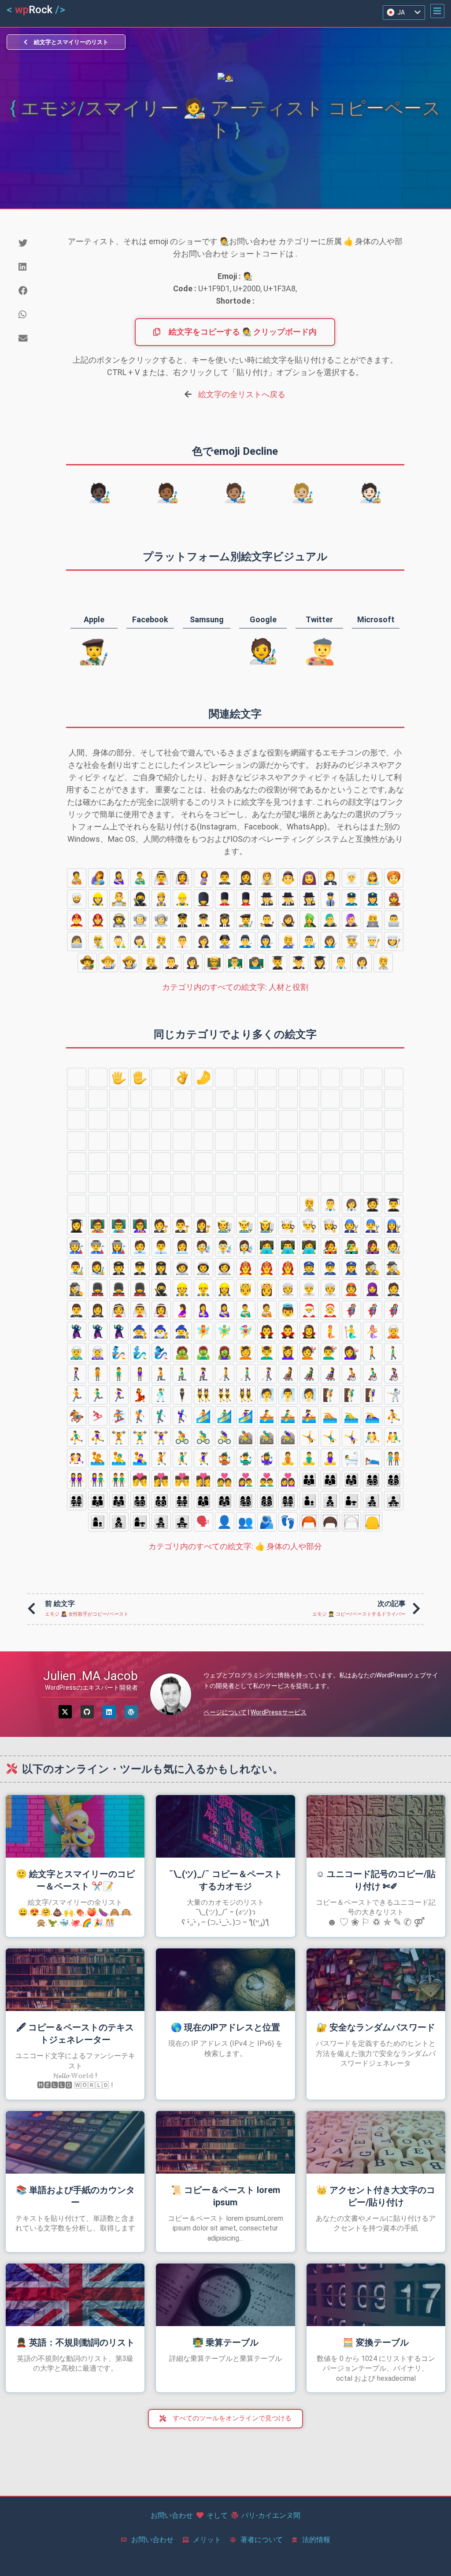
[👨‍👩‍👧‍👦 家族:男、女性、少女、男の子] (373, 1479)
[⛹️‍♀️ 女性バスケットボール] (98, 1437)
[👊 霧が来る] (203, 1099)
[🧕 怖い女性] (309, 878)
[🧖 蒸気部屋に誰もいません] (267, 1395)
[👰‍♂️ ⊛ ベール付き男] (161, 878)
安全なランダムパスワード (376, 2027)
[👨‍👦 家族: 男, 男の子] (309, 1501)
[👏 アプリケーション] (267, 1099)
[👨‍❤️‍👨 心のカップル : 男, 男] (267, 1479)
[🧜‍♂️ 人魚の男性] (351, 1331)
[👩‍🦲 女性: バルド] (203, 1162)
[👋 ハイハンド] (77, 1078)
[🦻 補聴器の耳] (246, 1120)
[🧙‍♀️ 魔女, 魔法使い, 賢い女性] (182, 1331)
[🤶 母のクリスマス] (330, 1310)
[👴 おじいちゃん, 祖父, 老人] (309, 1162)
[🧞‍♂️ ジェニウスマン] (140, 1353)
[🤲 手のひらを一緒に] (330, 1099)
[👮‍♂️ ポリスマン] (351, 899)
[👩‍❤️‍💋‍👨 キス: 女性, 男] (161, 1479)
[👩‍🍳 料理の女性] (394, 941)
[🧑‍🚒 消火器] (394, 899)
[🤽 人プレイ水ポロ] (98, 1458)
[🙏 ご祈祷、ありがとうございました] (373, 1099)
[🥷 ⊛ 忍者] (140, 899)
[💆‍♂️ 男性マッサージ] (267, 1353)
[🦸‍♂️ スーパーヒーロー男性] (373, 1310)
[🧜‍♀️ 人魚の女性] (373, 1331)
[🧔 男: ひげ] (288, 1141)
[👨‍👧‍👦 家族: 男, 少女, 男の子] (373, 1501)
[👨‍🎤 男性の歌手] (330, 920)
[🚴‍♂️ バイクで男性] (203, 1437)
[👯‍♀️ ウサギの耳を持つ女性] (246, 1395)
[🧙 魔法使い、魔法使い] (140, 1331)
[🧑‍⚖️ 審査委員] (151, 963)
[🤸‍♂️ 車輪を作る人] (330, 1437)
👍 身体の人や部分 (235, 1546)
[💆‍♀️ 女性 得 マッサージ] (288, 1353)
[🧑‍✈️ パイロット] (182, 920)
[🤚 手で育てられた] (98, 1078)
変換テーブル (376, 2342)
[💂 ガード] (203, 899)
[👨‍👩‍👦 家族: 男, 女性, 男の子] (330, 1479)
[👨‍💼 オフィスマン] (182, 941)
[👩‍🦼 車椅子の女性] (330, 1374)
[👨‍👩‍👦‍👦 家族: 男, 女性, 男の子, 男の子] (394, 1479)
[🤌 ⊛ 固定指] (203, 1078)
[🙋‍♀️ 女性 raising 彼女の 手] (373, 1183)
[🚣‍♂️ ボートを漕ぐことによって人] (288, 1416)
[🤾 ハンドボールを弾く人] (161, 1458)
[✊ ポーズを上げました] (182, 1099)
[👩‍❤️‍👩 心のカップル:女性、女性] (288, 1479)
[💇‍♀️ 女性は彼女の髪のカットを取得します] (351, 1353)
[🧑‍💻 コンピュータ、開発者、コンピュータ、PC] (373, 920)
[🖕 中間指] (77, 1099)
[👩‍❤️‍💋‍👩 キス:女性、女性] (203, 1479)
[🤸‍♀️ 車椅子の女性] (351, 1437)
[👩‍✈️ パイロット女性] (225, 920)
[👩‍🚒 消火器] (98, 920)
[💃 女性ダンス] (140, 1395)
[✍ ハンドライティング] (394, 1099)
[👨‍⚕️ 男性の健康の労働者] (341, 963)
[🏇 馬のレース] (77, 1416)
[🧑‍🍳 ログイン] (351, 941)
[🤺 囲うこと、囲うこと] (394, 1395)
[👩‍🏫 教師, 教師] (256, 963)
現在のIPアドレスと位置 (225, 2027)
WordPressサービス (279, 1712)
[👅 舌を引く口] (98, 1141)
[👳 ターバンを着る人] (394, 878)
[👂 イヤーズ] (225, 1120)
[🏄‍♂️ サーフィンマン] (225, 1416)
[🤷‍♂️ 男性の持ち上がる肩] (267, 1204)
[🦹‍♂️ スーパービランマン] (98, 1331)
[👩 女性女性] (394, 1141)
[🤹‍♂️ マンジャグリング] (246, 1458)
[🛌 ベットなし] (373, 1458)
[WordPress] (131, 1712)
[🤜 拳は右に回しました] (246, 1099)
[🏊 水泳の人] (330, 1416)
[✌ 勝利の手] (246, 1078)
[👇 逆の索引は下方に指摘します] (98, 1099)
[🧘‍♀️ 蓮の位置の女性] (330, 1458)
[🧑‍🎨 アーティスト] (246, 920)
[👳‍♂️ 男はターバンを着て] (77, 899)
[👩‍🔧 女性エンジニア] (330, 941)
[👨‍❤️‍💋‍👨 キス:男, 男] (182, 1479)
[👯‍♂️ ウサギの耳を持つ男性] (225, 1395)
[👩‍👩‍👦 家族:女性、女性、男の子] (203, 1501)
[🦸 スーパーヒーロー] (351, 1310)
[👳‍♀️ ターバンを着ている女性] (351, 878)
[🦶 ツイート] (203, 1120)
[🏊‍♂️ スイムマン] (351, 1416)
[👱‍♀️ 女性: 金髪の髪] (246, 1162)
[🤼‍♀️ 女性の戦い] (77, 1458)
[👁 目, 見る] (77, 1141)
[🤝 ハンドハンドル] (351, 1099)
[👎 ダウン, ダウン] (161, 1099)
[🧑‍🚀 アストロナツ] (119, 920)
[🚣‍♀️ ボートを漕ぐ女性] (309, 1416)
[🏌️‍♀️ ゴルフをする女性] (182, 1416)
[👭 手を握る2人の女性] (77, 1479)
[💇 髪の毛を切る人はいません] (309, 1353)
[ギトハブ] (87, 1712)
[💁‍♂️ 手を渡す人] (288, 1183)
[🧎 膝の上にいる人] (161, 1374)
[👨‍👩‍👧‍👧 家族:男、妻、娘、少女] (77, 1501)
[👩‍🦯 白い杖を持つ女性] (267, 1374)
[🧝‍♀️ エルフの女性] (98, 1353)
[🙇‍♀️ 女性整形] (161, 1204)
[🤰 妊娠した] (203, 878)
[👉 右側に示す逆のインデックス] (373, 1078)
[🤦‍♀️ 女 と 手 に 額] (225, 1204)
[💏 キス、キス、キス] (140, 1479)
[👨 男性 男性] (267, 1141)
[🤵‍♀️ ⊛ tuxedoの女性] (246, 878)
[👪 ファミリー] (309, 1479)
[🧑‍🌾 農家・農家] (87, 963)
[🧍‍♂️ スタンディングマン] (119, 1374)
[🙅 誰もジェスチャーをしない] (140, 1183)
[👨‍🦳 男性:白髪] (351, 1141)
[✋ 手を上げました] (140, 1078)
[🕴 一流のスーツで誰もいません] (182, 1395)
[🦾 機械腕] (140, 1120)
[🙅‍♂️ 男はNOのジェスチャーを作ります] (161, 1183)
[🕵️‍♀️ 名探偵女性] (309, 899)
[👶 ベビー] (140, 1141)
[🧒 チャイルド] (161, 1141)
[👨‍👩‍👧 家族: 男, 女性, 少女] (351, 1479)
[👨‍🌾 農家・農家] (108, 963)
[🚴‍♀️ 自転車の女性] (225, 1437)
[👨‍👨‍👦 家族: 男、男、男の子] (98, 1501)
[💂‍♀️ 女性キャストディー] (246, 899)
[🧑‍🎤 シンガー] (309, 920)
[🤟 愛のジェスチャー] (288, 1078)
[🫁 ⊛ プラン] (330, 1120)
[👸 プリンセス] (373, 878)
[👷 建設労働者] (161, 899)
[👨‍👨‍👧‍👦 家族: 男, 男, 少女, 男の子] (140, 1501)
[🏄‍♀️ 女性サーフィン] (246, 1416)
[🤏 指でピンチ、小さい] (225, 1078)
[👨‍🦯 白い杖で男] (246, 1374)
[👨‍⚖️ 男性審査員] (172, 963)
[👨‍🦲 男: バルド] (373, 1141)
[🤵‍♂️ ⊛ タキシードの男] (225, 878)
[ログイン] (109, 1712)
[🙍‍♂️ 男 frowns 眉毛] (373, 1162)
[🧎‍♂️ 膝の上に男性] (182, 1374)
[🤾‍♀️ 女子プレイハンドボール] (203, 1458)
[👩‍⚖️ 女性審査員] (193, 963)
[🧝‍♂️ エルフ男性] (77, 1353)
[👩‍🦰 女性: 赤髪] (77, 1162)
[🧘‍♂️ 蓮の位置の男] (309, 1458)
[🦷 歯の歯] (351, 1120)
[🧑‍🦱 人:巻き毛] (140, 1162)
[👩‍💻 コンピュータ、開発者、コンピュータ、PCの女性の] (77, 941)
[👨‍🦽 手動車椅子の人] (373, 1374)
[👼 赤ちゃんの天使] (288, 1310)
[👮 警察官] (330, 899)
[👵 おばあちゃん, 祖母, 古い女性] (330, 1162)
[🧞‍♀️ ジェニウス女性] (161, 1353)
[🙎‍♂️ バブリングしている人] (98, 1183)
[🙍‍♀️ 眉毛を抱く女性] (394, 1162)
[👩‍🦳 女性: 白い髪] (161, 1162)
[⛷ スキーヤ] (98, 1416)
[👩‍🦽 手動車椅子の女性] (394, 1374)
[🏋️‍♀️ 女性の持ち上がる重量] (161, 1437)
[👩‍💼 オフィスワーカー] (203, 941)
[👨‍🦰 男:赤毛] (309, 1141)
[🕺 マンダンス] (161, 1395)
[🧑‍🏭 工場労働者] (225, 941)
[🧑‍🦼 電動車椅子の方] (288, 1374)
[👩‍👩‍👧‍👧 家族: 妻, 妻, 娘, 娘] (288, 1501)
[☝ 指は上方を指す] (119, 1099)
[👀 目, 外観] (394, 1120)
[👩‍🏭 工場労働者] (267, 941)
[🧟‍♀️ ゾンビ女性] (225, 1353)
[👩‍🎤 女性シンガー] (351, 920)
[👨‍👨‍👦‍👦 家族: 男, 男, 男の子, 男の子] (161, 1501)
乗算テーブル (225, 2342)
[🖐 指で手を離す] (119, 1078)
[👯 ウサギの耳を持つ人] (203, 1395)
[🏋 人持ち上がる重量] (119, 1437)
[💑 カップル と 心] (225, 1479)
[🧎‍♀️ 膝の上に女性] (203, 1374)
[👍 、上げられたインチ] (140, 1099)
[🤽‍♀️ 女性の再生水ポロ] (140, 1458)
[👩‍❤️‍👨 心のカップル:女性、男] (246, 1479)
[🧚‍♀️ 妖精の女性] (246, 1331)
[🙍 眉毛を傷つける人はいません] (351, 1162)
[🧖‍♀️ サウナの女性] (309, 1395)
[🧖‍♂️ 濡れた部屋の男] (288, 1395)
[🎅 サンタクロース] (309, 1310)
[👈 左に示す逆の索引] (351, 1078)
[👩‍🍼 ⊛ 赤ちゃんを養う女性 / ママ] (119, 878)
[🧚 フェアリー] (203, 1331)
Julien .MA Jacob (91, 1676)
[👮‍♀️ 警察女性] (373, 899)
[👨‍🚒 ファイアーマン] (77, 920)
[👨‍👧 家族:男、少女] (351, 1501)
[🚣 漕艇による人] (267, 1416)
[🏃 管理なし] (77, 1395)
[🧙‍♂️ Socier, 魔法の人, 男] (161, 1331)
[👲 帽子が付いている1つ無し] (288, 878)
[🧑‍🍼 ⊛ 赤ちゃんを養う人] (77, 878)
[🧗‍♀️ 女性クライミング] (373, 1395)
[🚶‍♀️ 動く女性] (77, 1374)
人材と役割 (235, 987)
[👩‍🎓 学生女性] (320, 963)
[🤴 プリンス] (119, 899)
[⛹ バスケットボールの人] (394, 1416)
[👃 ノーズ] (267, 1120)
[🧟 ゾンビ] (182, 1353)
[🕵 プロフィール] (267, 899)
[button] (437, 11)
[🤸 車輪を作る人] (309, 1437)
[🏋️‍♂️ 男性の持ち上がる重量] (140, 1437)
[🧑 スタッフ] (225, 1141)
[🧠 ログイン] (288, 1120)
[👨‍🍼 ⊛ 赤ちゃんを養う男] (140, 878)
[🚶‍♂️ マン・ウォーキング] (394, 1353)
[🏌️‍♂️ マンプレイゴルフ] (161, 1416)
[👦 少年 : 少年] (182, 1141)
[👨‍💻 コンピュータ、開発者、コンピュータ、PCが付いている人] (394, 920)
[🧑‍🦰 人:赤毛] (98, 1162)
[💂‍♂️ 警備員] (225, 899)
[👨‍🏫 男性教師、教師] (235, 963)
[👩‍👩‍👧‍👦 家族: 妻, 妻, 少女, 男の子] (246, 1501)
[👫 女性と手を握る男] (98, 1479)
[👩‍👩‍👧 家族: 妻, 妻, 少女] (225, 1501)
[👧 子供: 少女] (203, 1141)
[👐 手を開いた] (309, 1099)
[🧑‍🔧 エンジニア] (288, 941)
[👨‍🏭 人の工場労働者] (246, 941)
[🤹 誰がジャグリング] (225, 1458)
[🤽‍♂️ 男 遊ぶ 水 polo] (119, 1458)
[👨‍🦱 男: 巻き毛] (330, 1141)
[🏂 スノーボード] (119, 1416)
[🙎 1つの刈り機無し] (77, 1183)
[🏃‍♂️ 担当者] (98, 1395)
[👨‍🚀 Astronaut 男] (140, 920)
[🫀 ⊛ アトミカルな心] (309, 1120)
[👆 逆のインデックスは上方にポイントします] (394, 1078)
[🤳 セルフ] (98, 1120)
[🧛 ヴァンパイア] (267, 1331)
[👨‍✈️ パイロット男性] (203, 920)
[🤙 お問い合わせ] (330, 1078)
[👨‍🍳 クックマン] (373, 941)
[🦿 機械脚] (161, 1120)
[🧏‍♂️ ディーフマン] (77, 1204)
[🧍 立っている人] (98, 1374)
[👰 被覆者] (267, 878)
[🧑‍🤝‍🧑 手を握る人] (394, 1458)
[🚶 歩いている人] (373, 1353)
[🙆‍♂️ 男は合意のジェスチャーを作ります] (225, 1183)
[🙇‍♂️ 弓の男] (140, 1204)
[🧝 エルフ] (394, 1331)
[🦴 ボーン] (373, 1120)
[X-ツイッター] (65, 1712)
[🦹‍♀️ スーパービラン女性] (119, 1331)
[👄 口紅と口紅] (119, 1141)
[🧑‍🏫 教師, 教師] (214, 963)
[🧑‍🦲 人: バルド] (225, 1162)
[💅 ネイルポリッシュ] (77, 1120)
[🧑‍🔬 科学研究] (98, 941)
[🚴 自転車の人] (182, 1437)
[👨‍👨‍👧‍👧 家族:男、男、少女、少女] (182, 1501)
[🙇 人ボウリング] (119, 1204)
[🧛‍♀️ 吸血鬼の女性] (309, 1331)
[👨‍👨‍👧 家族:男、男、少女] (119, 1501)
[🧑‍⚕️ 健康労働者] (383, 963)
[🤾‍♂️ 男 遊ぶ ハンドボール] (182, 1458)
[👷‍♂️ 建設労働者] (182, 899)
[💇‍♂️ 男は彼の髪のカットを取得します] (330, 1353)
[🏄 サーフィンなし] (203, 1416)
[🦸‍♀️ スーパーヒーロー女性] (394, 1310)
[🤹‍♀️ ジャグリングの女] (267, 1458)
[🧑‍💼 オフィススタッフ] (161, 941)
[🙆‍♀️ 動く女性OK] (246, 1183)
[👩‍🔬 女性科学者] (140, 941)
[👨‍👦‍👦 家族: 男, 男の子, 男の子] (330, 1501)
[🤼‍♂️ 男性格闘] (394, 1437)
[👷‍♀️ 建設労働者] (98, 899)
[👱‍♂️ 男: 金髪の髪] (267, 1162)
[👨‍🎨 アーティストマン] (267, 920)
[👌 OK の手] (182, 1078)
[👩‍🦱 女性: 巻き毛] (119, 1162)
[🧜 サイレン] (330, 1331)
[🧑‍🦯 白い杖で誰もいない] (225, 1374)
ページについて (225, 1712)
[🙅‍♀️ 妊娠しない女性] (182, 1183)
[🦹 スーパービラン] (77, 1331)
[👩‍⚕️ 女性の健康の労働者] (362, 963)
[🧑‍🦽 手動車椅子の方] (351, 1374)
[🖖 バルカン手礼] (161, 1078)
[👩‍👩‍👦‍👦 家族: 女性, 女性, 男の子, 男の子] (267, 1501)
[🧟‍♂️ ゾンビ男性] (203, 1353)
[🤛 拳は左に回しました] (225, 1099)
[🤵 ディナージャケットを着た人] (330, 878)
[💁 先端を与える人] (267, 1183)
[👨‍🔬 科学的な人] (119, 941)
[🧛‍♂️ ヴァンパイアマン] (288, 1331)
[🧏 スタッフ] (394, 1183)
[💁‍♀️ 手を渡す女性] (309, 1183)
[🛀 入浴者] (351, 1458)
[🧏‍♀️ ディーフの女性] (98, 1204)
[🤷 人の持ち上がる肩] (246, 1204)
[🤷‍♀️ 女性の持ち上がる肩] (288, 1204)
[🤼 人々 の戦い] (373, 1437)
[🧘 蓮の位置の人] (288, 1458)
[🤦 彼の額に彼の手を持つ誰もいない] (182, 1204)
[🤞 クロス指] (267, 1078)
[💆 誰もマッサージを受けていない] (246, 1353)
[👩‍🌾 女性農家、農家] (129, 963)
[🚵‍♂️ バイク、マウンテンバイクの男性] (267, 1437)
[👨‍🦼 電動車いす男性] (309, 1374)
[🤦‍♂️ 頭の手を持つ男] (203, 1204)
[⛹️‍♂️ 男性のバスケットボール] (77, 1437)
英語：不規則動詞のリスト (75, 2342)
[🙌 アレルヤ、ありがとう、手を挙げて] (288, 1099)
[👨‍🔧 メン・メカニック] (309, 941)
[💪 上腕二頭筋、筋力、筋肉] (119, 1120)
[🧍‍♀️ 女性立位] (140, 1374)
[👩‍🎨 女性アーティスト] (288, 920)
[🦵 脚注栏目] (182, 1120)
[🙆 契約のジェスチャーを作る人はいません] (203, 1183)
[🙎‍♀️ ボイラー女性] (119, 1183)
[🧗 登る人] (330, 1395)
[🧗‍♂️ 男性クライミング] (351, 1395)
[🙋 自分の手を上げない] (330, 1183)
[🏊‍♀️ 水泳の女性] (373, 1416)
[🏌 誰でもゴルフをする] (140, 1416)
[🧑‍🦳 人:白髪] (182, 1162)
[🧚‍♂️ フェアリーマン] (225, 1331)
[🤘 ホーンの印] (309, 1078)
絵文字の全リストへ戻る (242, 394)
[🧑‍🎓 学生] (277, 963)
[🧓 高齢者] (288, 1162)
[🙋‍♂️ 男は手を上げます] (351, 1183)
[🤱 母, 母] (98, 878)
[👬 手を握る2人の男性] (119, 1479)
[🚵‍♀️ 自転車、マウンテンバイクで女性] (288, 1437)
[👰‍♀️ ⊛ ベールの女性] (182, 878)
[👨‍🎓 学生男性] (299, 963)
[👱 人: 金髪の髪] (246, 1141)
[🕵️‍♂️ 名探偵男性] (288, 899)
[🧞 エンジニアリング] (119, 1353)
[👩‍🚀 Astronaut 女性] (161, 920)
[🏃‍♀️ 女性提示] (119, 1395)
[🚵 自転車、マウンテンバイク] (246, 1437)
